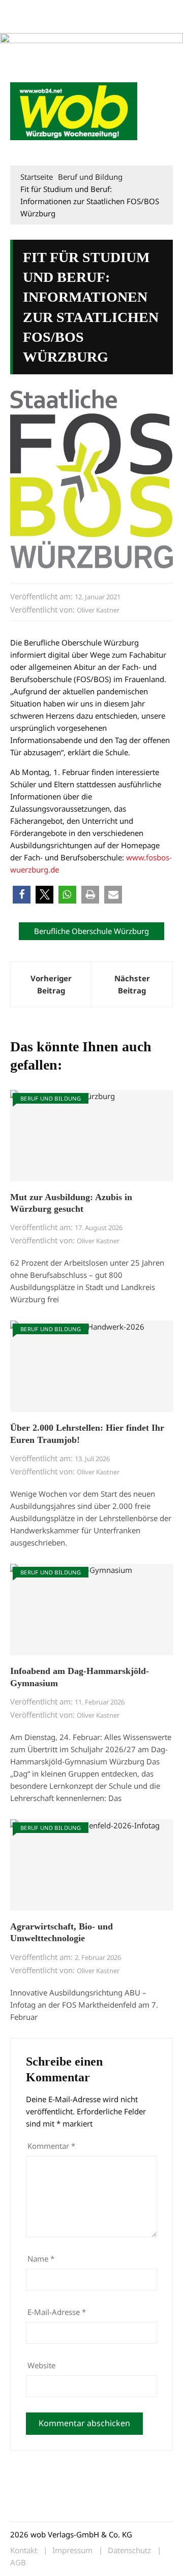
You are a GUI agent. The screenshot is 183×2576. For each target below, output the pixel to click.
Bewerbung (67, 22)
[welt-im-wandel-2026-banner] (91, 52)
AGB (18, 2563)
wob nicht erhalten (80, 9)
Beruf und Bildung (51, 1098)
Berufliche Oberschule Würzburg (91, 931)
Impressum (27, 22)
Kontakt (126, 9)
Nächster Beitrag (132, 984)
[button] (161, 150)
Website (41, 2365)
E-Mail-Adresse (57, 2312)
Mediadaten (28, 9)
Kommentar (51, 2146)
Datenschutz (129, 2550)
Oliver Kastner (98, 610)
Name (41, 2259)
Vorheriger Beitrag (51, 984)
